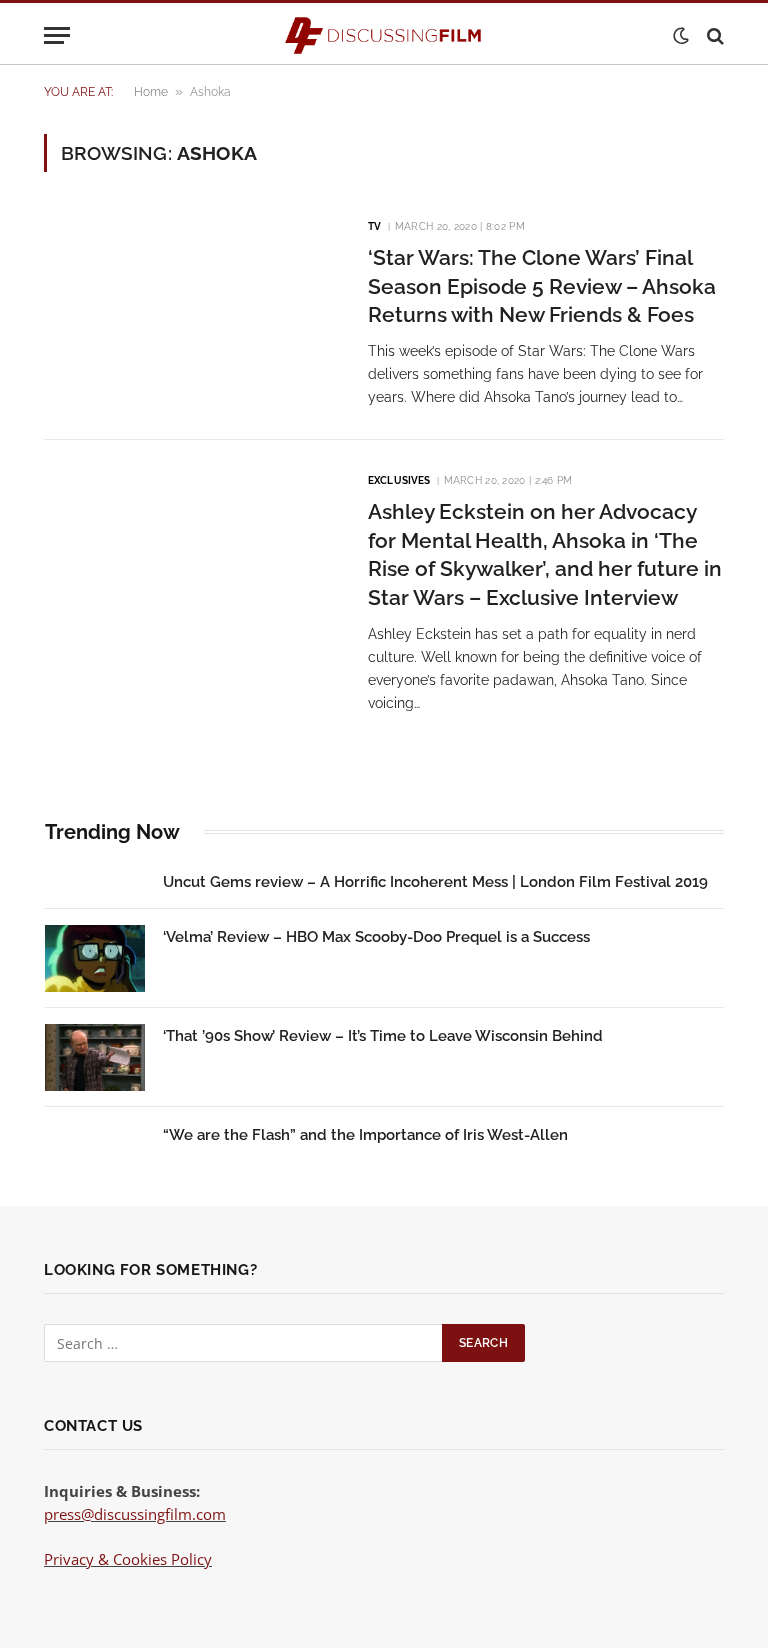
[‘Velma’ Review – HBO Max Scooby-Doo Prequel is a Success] (95, 958)
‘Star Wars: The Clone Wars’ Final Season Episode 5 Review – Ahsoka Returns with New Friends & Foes (542, 286)
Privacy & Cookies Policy (128, 1559)
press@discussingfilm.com (135, 1514)
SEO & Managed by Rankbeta (143, 1582)
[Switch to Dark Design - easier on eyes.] (681, 36)
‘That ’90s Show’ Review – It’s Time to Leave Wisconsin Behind (383, 1036)
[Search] (713, 35)
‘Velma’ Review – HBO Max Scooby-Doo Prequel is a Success (376, 937)
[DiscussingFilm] (384, 35)
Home (151, 92)
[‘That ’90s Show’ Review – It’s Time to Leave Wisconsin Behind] (95, 1057)
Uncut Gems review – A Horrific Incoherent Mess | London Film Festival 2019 (435, 882)
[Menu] (57, 35)
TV (374, 226)
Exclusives (399, 480)
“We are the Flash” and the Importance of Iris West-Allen (365, 1135)
